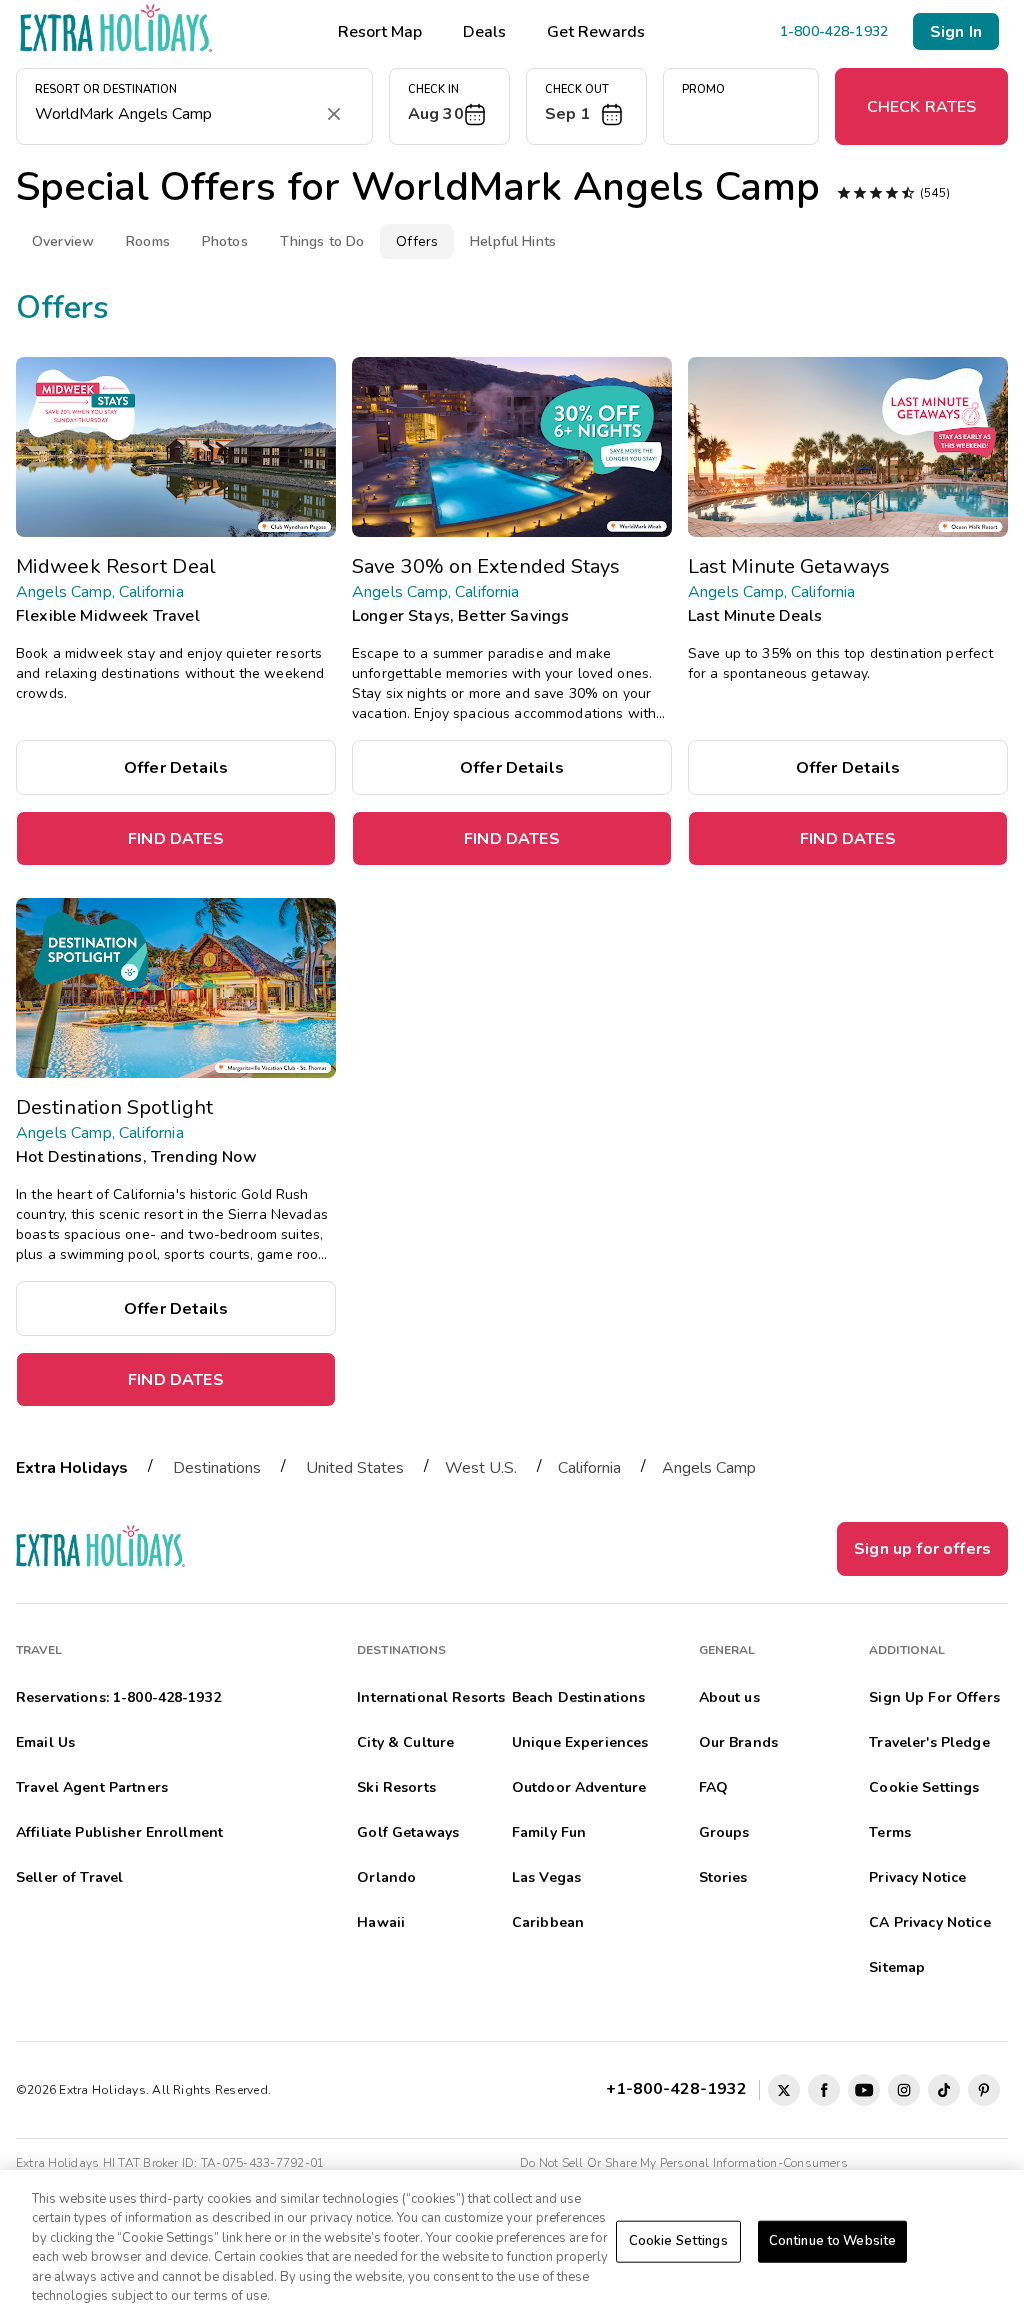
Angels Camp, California (100, 592)
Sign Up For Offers (934, 1697)
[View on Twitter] (784, 2090)
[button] (449, 106)
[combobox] (174, 114)
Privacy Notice (917, 1877)
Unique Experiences (580, 1742)
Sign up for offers (922, 1549)
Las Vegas (546, 1877)
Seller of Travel (69, 1877)
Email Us (45, 1742)
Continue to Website (832, 2241)
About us (729, 1697)
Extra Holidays (72, 1468)
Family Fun (549, 1832)
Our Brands (738, 1742)
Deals (484, 32)
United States (355, 1468)
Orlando (386, 1877)
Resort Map (380, 32)
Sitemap (897, 1967)
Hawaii (381, 1922)
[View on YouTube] (864, 2090)
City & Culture (405, 1742)
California (589, 1468)
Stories (723, 1877)
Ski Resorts (396, 1787)
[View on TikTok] (944, 2090)
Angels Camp (709, 1468)
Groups (724, 1832)
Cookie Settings (678, 2241)
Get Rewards (596, 32)
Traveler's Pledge (929, 1742)
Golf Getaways (408, 1832)
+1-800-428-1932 (680, 2088)
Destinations (217, 1468)
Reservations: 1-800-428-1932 (118, 1697)
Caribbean (548, 1922)
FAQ (713, 1787)
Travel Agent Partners (92, 1787)
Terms (890, 1832)
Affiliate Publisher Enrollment (119, 1832)
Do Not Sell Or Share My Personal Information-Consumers (684, 2163)
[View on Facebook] (824, 2090)
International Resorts (431, 1697)
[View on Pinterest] (984, 2090)
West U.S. (481, 1468)
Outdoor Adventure (579, 1787)
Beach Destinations (579, 1697)
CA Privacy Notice (929, 1922)
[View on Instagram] (904, 2090)
